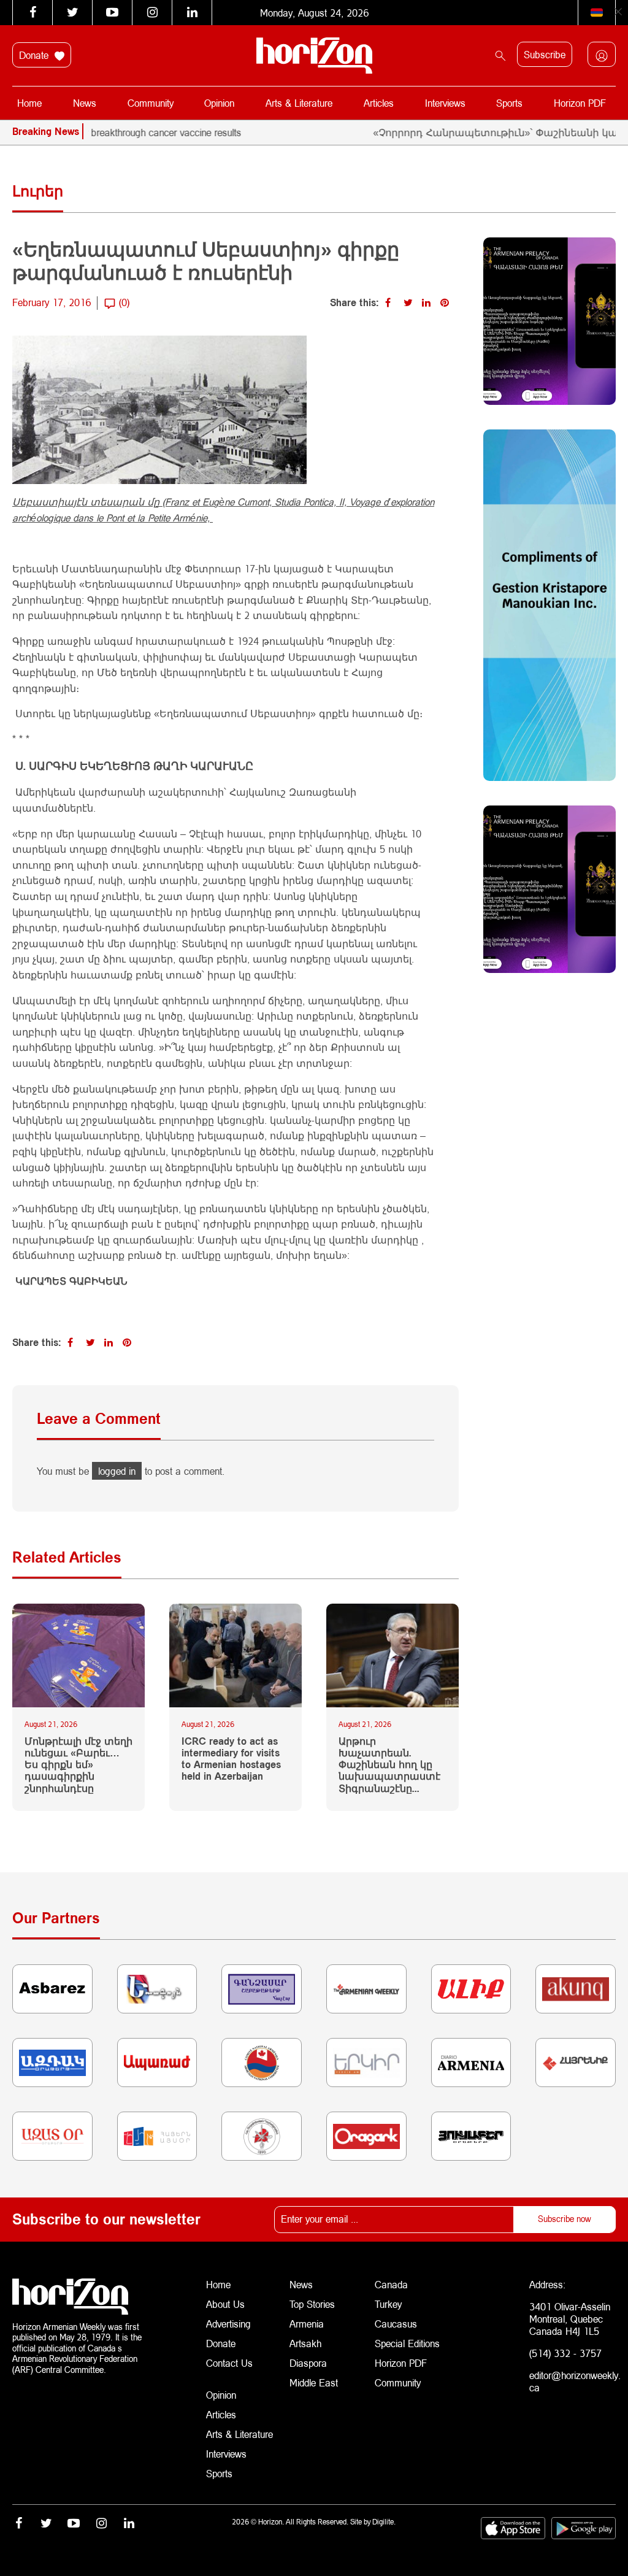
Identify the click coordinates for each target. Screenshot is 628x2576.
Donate (35, 55)
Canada (391, 2284)
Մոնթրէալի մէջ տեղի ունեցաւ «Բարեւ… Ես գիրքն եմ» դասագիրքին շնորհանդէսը (78, 1764)
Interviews (445, 103)
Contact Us (229, 2363)
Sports (509, 103)
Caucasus (396, 2324)
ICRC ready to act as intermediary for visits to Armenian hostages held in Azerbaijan (231, 1759)
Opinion (219, 103)
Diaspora (308, 2363)
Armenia (307, 2324)
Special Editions (407, 2343)
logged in (117, 1471)
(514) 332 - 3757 (565, 2353)
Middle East (314, 2382)
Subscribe (545, 54)
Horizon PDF (580, 103)
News (85, 103)
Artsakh (305, 2343)
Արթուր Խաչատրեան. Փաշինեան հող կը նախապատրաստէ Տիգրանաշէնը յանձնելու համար (389, 1764)
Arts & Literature (299, 103)
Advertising (228, 2324)
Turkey (388, 2304)
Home (29, 103)
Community (151, 103)
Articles (379, 103)
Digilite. (384, 2522)
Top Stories (312, 2304)
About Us (225, 2304)
